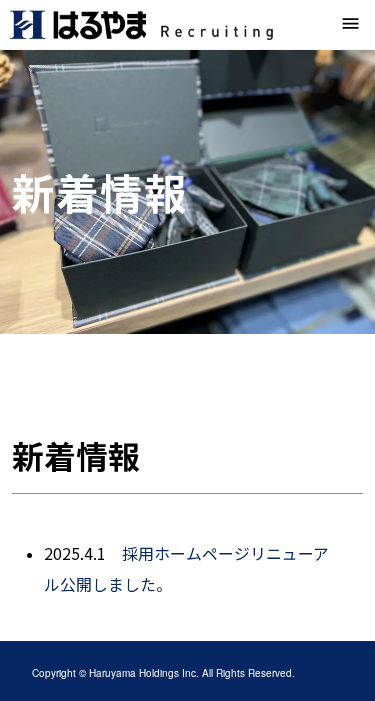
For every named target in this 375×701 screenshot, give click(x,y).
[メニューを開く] (351, 25)
